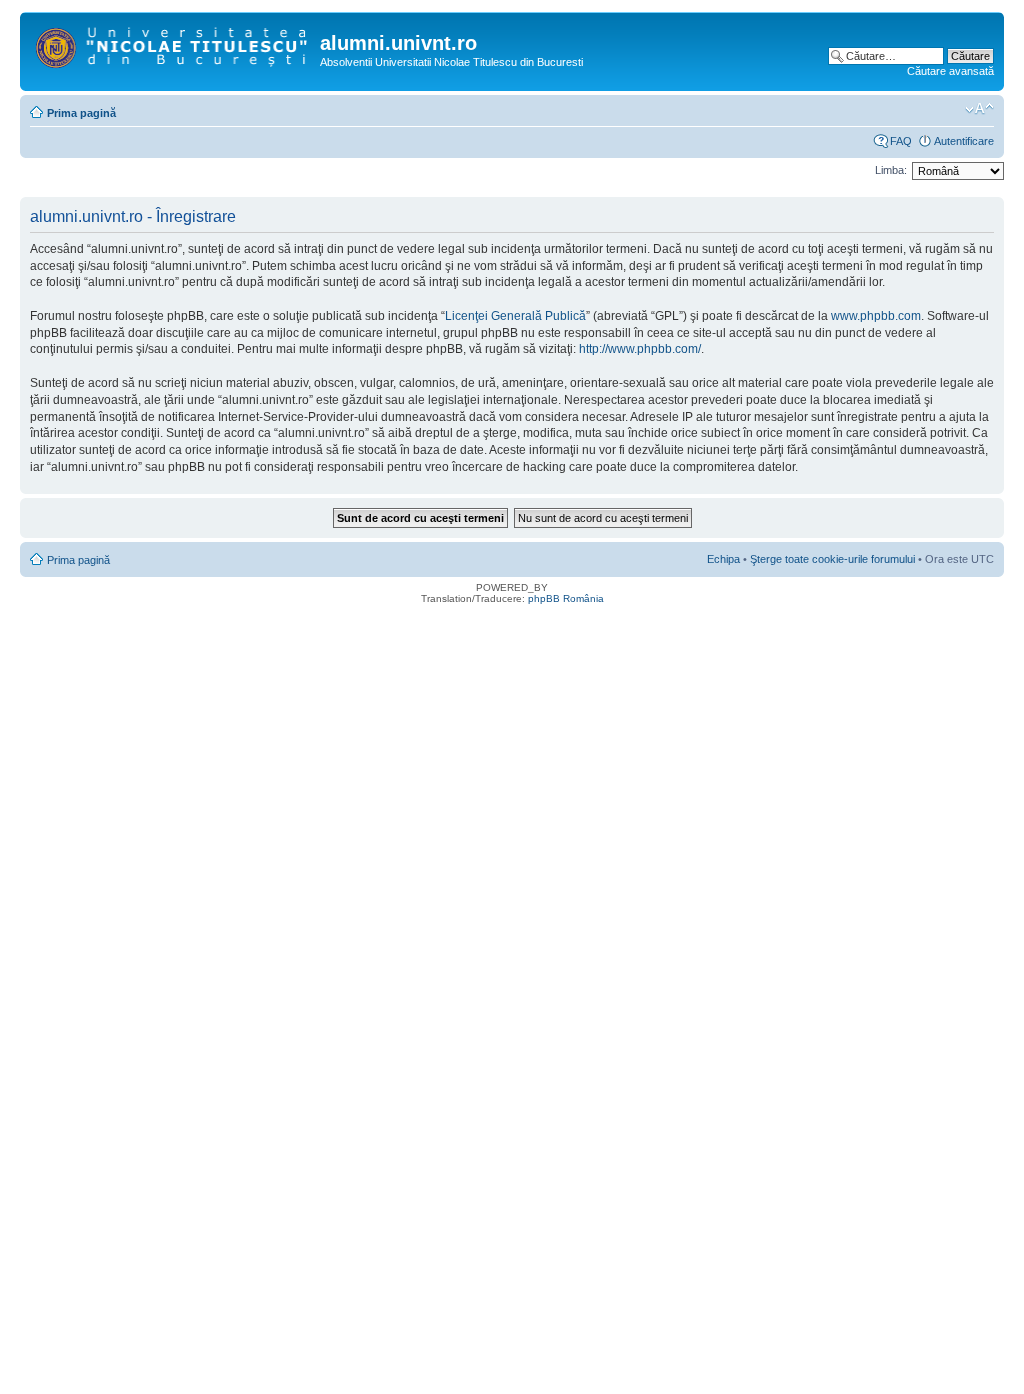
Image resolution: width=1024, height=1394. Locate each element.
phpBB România (566, 598)
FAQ (901, 141)
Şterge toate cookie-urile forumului (832, 559)
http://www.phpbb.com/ (640, 349)
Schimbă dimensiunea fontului (979, 109)
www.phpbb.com (876, 316)
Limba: (891, 170)
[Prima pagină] (172, 44)
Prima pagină (81, 113)
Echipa (723, 559)
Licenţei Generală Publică (515, 316)
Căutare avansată (950, 71)
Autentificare (964, 141)
